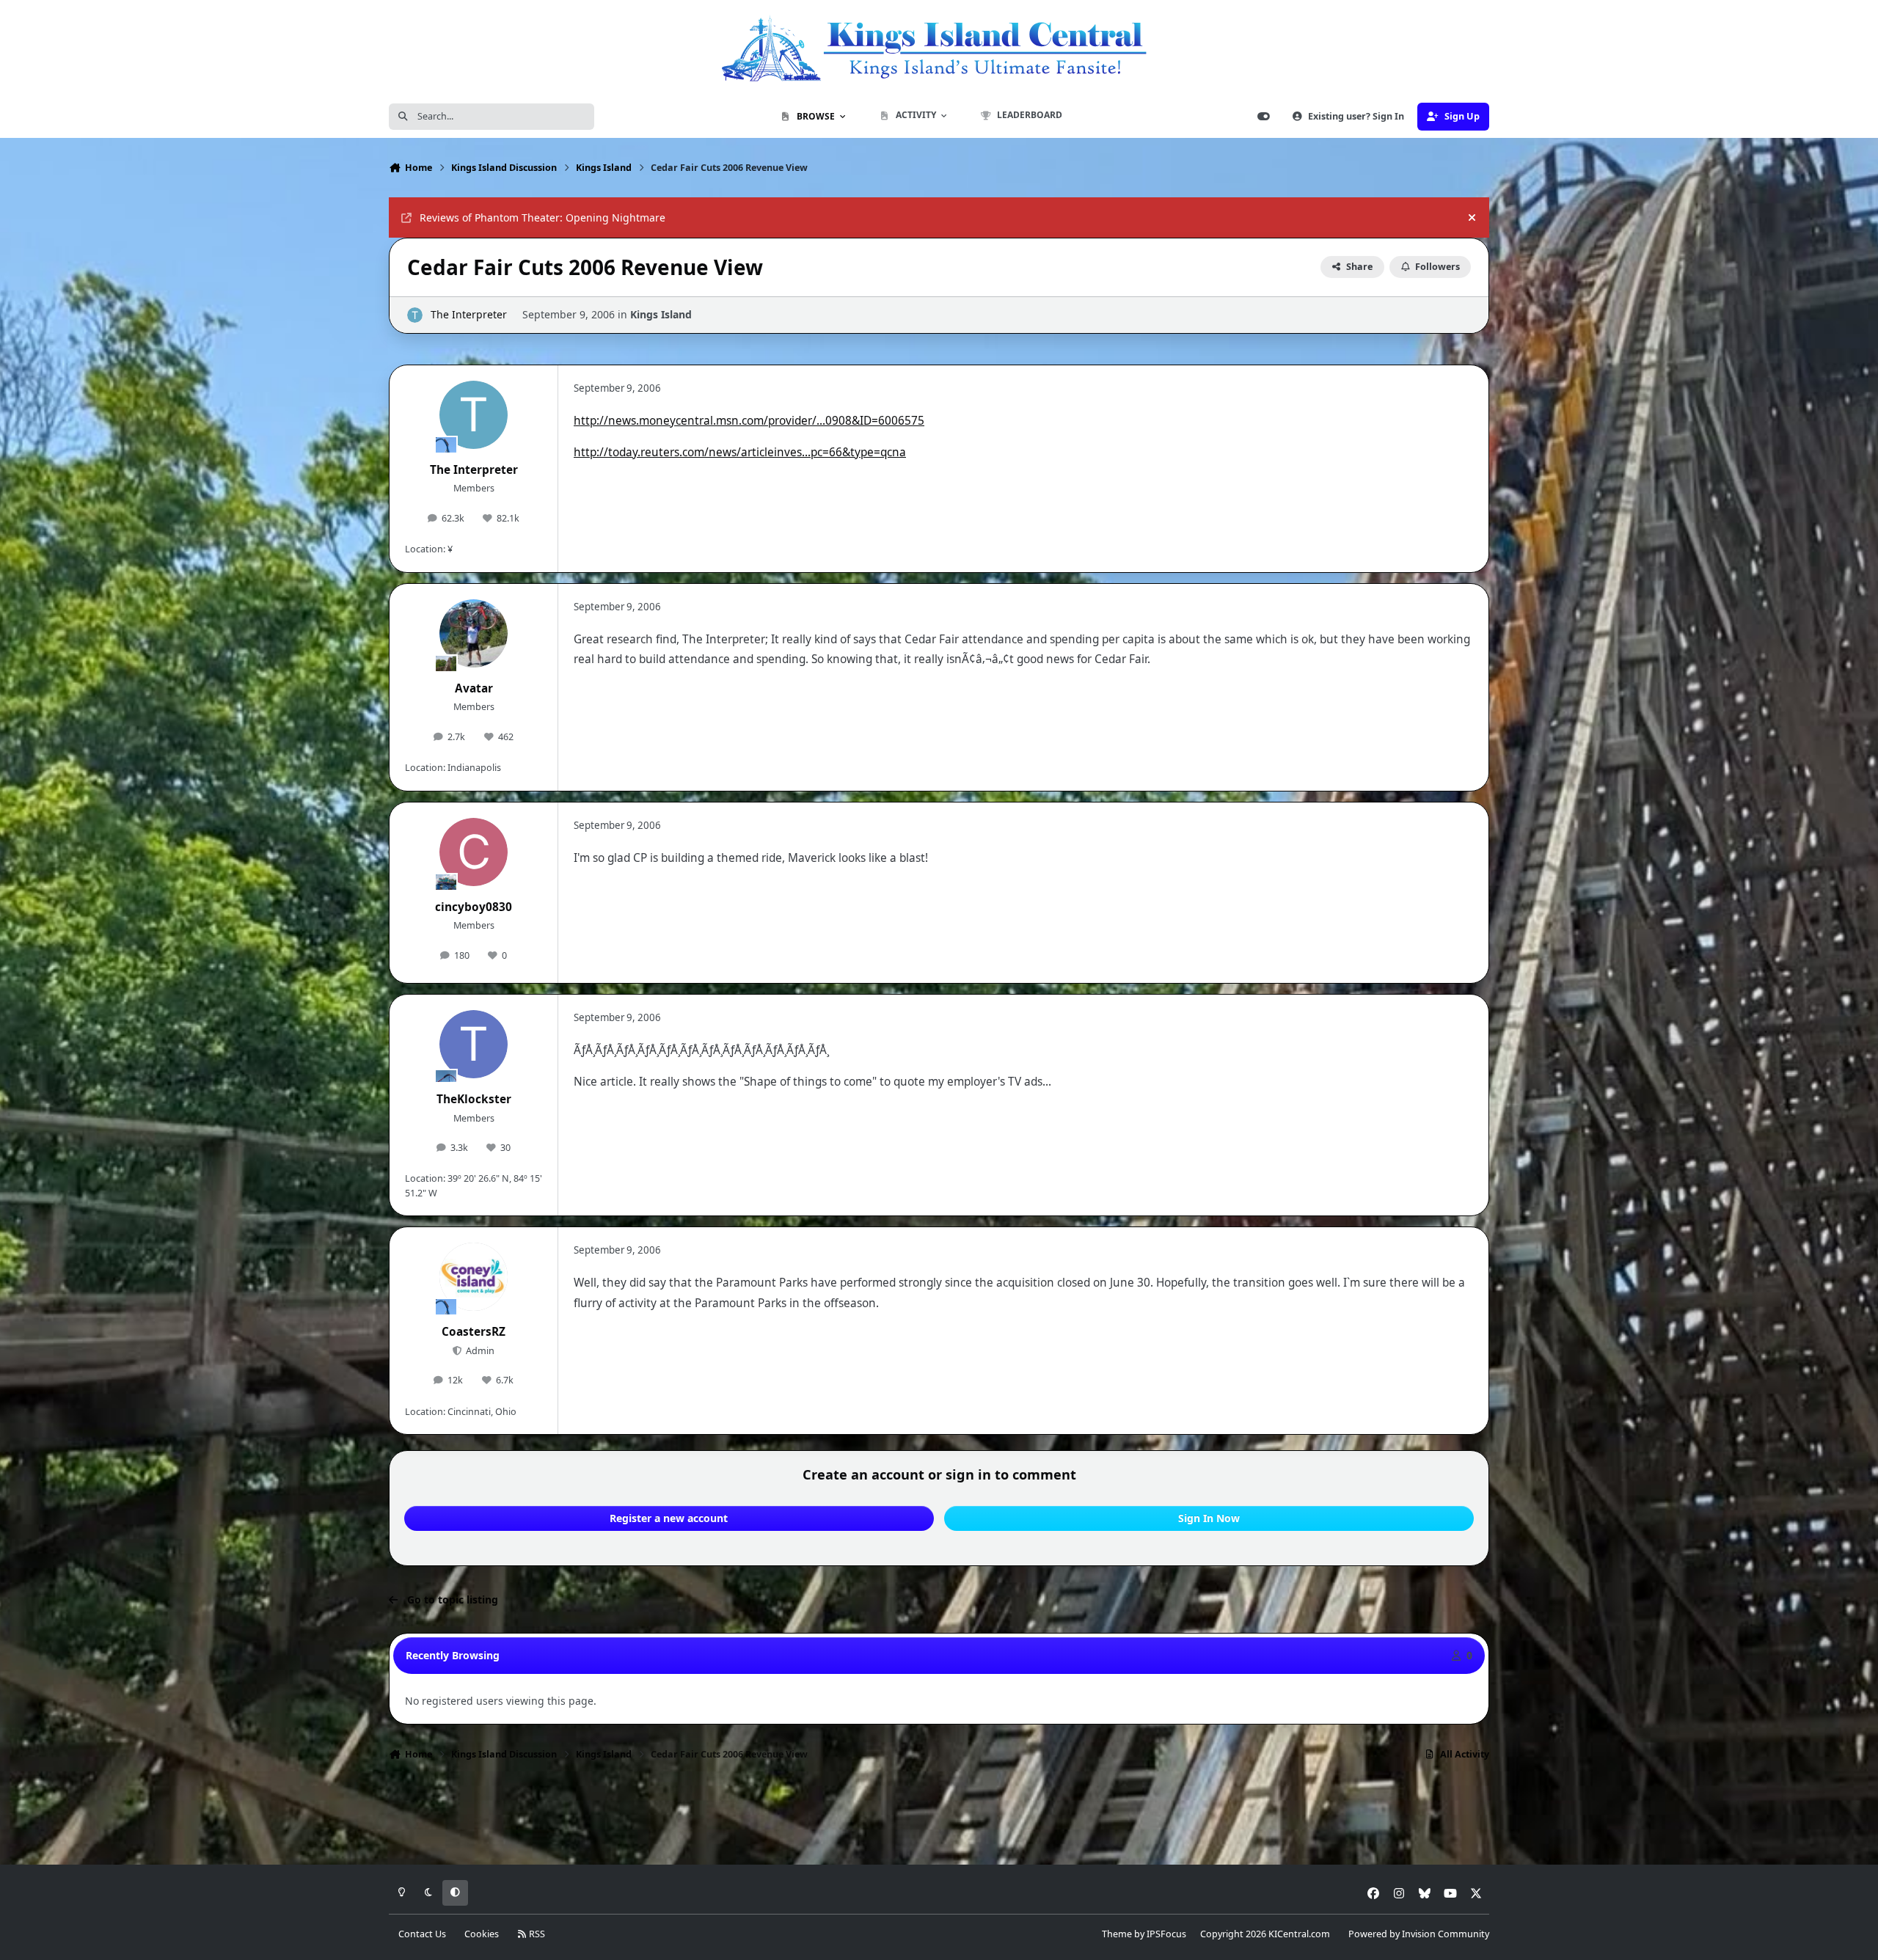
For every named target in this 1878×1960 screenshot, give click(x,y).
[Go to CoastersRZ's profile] (474, 1277)
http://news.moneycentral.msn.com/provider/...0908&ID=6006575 (749, 421)
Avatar (474, 688)
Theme (1117, 1934)
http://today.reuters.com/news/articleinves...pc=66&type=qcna (740, 452)
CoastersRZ (474, 1332)
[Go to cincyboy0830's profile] (474, 852)
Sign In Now (1209, 1518)
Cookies (482, 1934)
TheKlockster (474, 1099)
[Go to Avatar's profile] (474, 634)
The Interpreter (469, 314)
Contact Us (422, 1934)
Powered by (1419, 1934)
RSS (536, 1934)
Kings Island (661, 314)
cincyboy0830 (474, 907)
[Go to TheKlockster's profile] (474, 1045)
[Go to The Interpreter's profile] (415, 315)
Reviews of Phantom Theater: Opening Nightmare (542, 217)
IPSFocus (1166, 1934)
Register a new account (669, 1518)
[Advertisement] (939, 1817)
